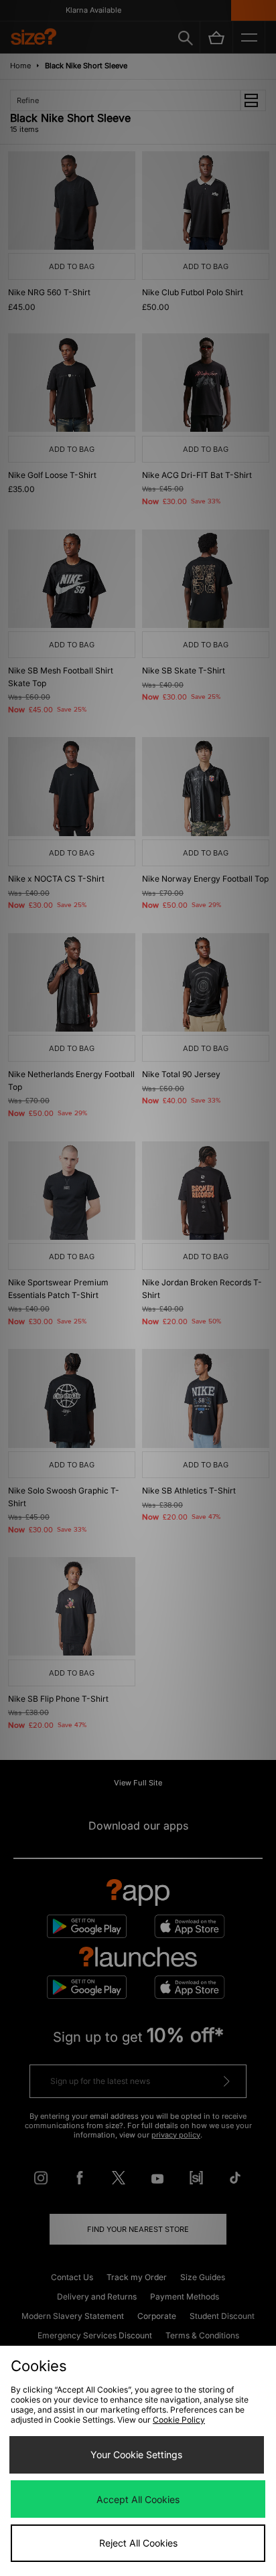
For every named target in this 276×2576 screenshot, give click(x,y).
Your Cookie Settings (136, 2454)
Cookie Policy (179, 2420)
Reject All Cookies (138, 2543)
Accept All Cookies (138, 2499)
